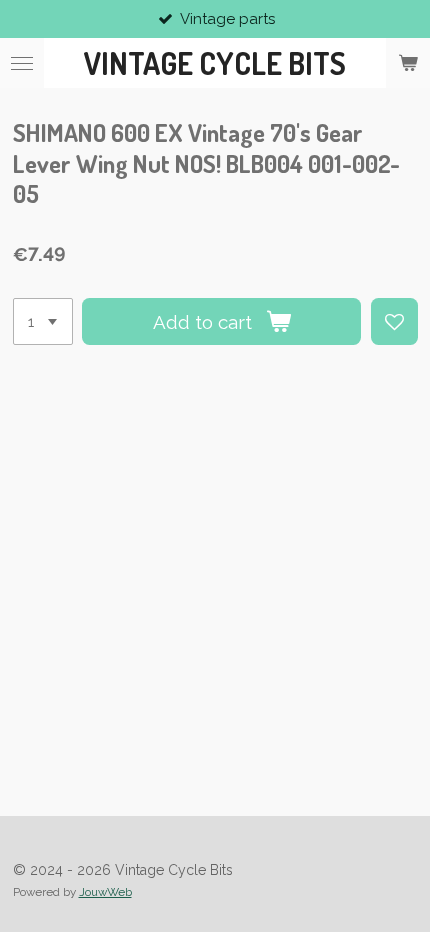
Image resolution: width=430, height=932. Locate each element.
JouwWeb (105, 892)
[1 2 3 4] (43, 321)
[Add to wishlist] (394, 321)
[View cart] (408, 63)
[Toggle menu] (22, 63)
